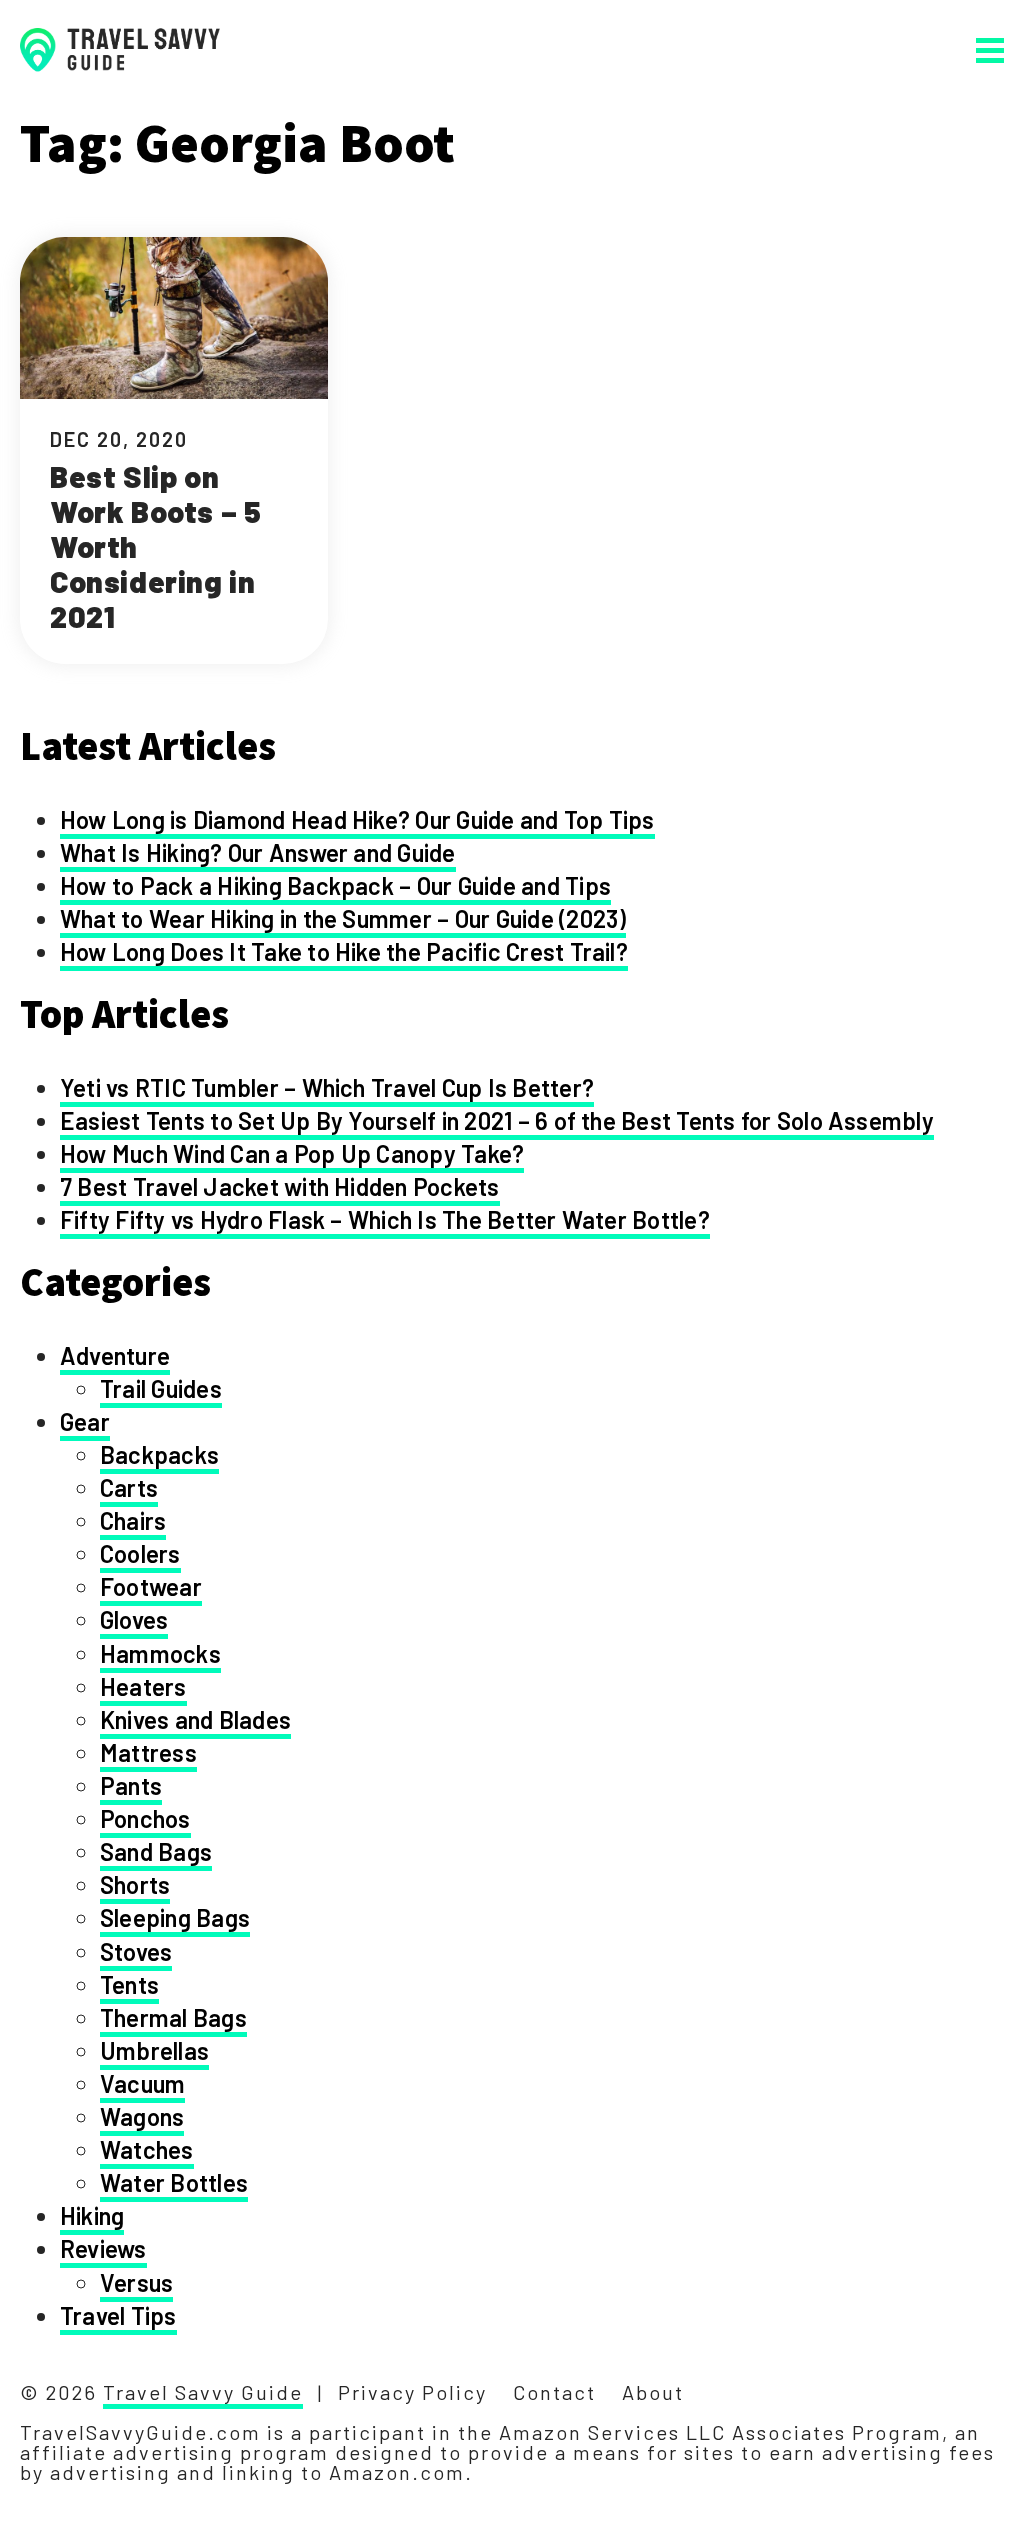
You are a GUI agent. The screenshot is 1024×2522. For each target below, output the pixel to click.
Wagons (142, 2116)
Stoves (136, 1951)
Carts (129, 1487)
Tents (129, 1984)
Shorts (135, 1884)
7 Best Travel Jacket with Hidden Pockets (280, 1186)
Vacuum (142, 2083)
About (653, 2392)
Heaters (143, 1686)
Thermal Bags (173, 2017)
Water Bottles (174, 2182)
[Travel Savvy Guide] (120, 49)
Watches (147, 2149)
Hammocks (160, 1653)
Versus (136, 2282)
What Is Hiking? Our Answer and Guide (258, 852)
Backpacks (159, 1454)
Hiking (92, 2215)
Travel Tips (118, 2315)
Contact (554, 2392)
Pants (131, 1785)
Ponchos (145, 1818)
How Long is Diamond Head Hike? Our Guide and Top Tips (357, 819)
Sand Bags (156, 1851)
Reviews (103, 2248)
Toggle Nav (990, 50)
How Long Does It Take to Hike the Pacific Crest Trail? (344, 951)
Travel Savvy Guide (203, 2392)
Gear (85, 1421)
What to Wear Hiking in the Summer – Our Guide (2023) (343, 918)
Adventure (115, 1355)
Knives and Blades (195, 1719)
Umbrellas (154, 2050)
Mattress (148, 1752)
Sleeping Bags (175, 1917)
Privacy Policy (412, 2392)
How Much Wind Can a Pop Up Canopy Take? (292, 1153)
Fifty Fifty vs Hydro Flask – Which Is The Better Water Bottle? (385, 1219)
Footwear (151, 1586)
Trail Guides (161, 1388)
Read (174, 450)
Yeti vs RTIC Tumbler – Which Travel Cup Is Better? (327, 1087)
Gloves (134, 1619)
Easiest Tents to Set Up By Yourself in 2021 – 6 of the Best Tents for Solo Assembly (497, 1120)
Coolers (140, 1553)
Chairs (133, 1520)
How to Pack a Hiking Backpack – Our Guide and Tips (335, 885)
